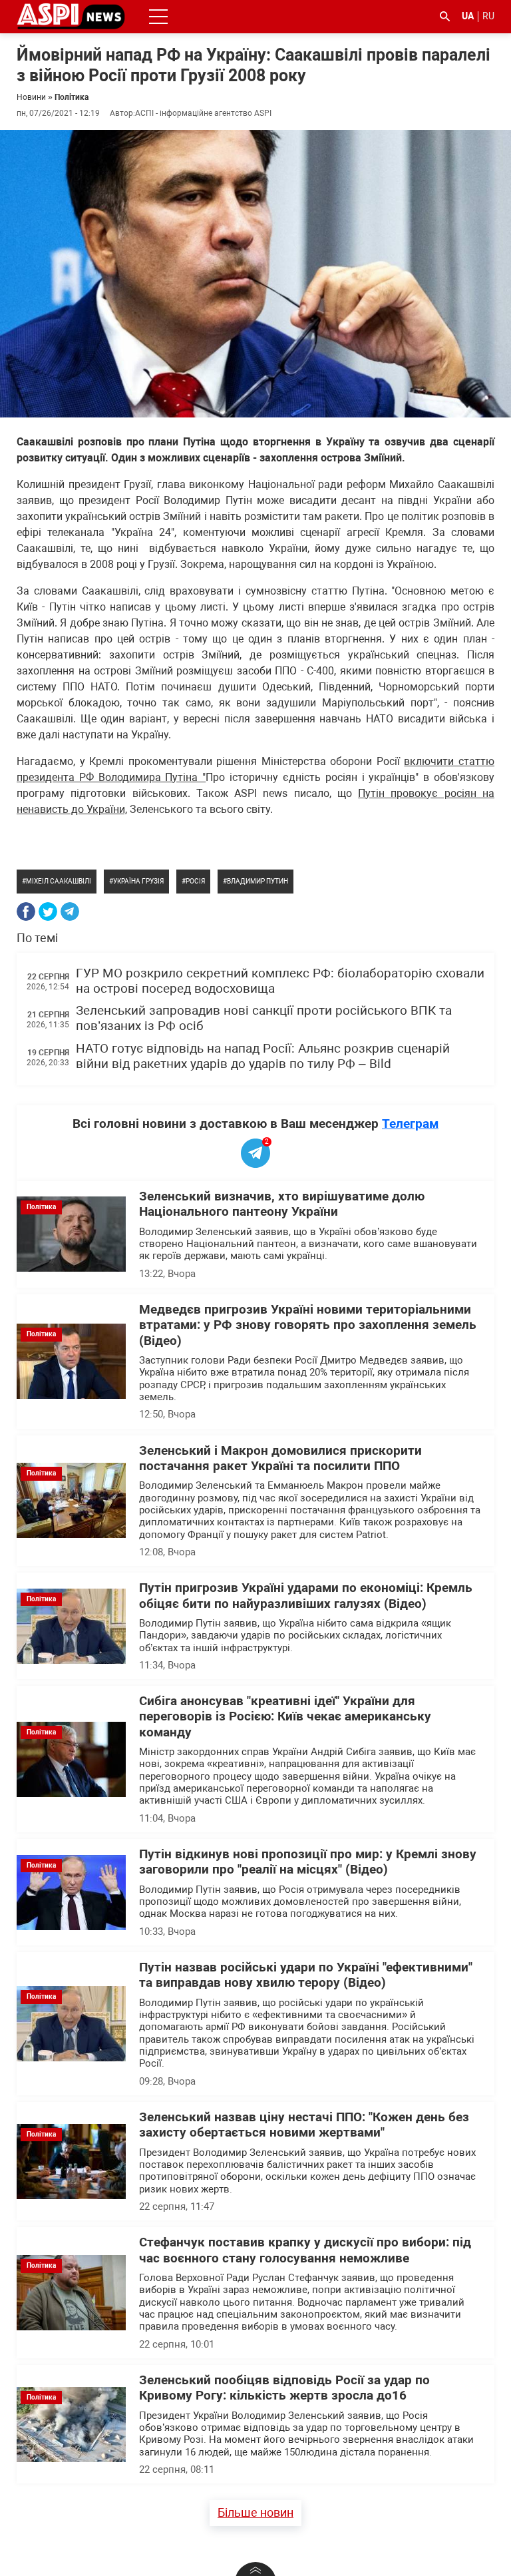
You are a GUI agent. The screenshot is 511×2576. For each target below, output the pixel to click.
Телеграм (410, 1124)
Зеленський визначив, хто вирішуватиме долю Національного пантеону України (282, 1204)
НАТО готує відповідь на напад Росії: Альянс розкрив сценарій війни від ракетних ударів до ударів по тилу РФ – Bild (263, 1056)
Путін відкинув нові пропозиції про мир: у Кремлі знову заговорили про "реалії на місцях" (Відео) (308, 1862)
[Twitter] (48, 911)
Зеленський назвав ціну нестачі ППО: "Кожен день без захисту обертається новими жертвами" (304, 2125)
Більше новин (255, 2512)
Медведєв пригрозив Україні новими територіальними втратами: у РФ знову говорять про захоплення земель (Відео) (308, 1325)
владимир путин (257, 881)
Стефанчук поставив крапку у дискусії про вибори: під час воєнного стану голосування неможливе (305, 2250)
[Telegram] (70, 911)
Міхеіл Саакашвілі (59, 881)
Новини (31, 97)
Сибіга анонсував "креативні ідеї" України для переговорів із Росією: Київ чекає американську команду (285, 1717)
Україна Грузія (138, 881)
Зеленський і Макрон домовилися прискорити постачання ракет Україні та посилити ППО (280, 1458)
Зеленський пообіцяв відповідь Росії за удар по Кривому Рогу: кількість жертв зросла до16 (284, 2388)
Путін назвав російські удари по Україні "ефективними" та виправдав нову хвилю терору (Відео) (306, 1975)
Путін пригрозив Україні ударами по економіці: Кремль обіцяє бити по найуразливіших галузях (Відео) (306, 1596)
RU (488, 16)
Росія (195, 881)
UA (468, 16)
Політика (72, 97)
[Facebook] (26, 911)
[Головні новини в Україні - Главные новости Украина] (71, 16)
